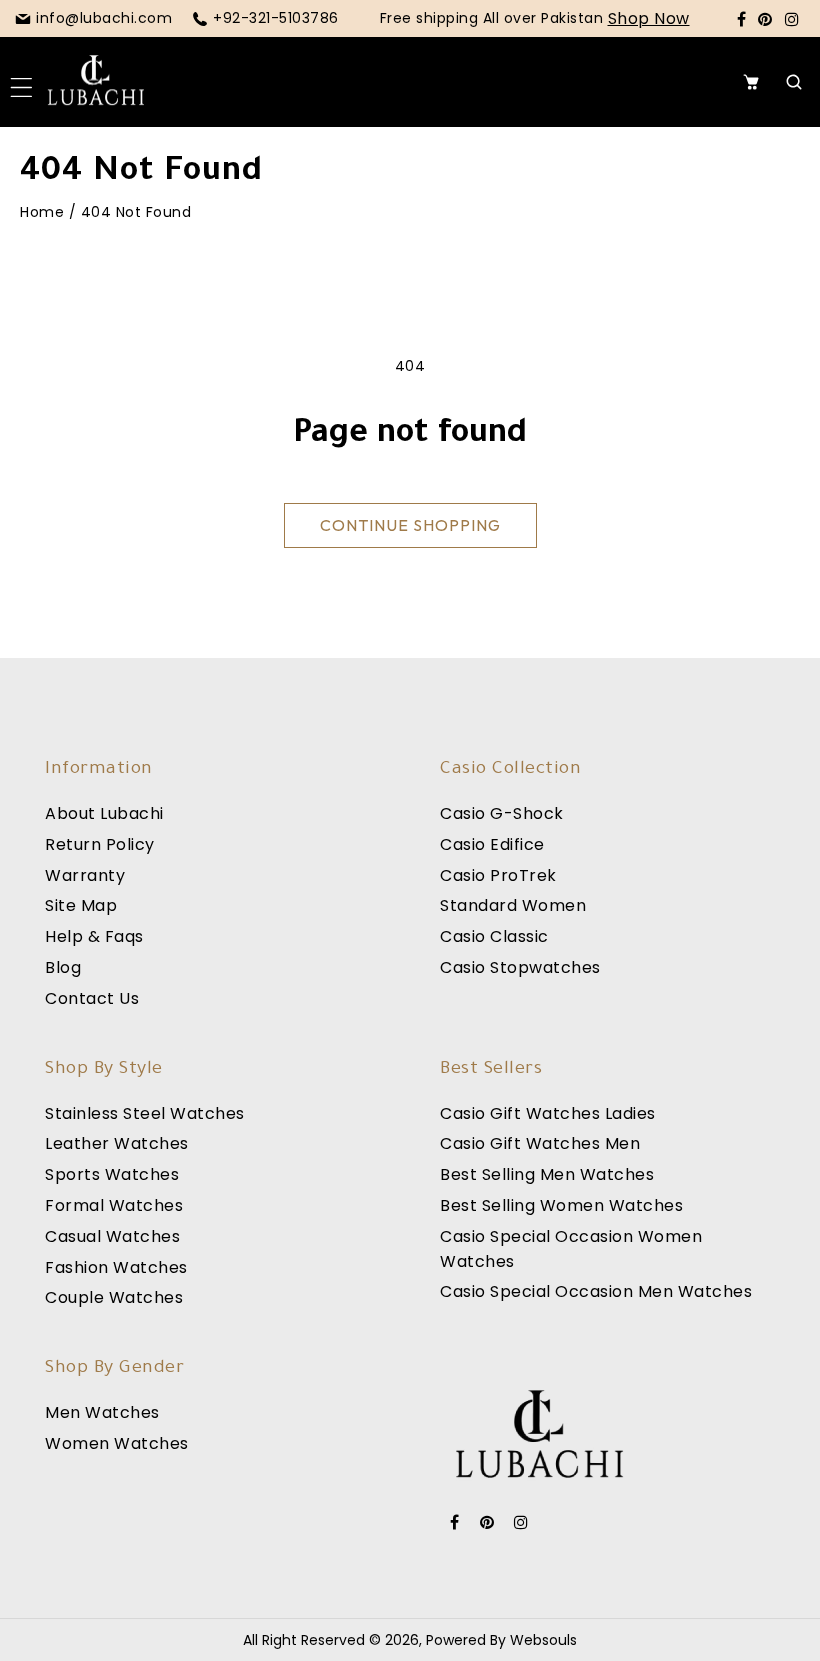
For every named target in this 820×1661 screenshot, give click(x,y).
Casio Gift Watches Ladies (548, 1113)
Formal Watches (114, 1205)
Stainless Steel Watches (145, 1113)
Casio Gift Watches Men (540, 1143)
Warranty (85, 875)
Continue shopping (410, 525)
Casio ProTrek (498, 875)
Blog (63, 967)
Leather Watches (117, 1143)
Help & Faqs (94, 936)
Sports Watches (112, 1174)
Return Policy (100, 844)
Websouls (543, 1640)
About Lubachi (104, 813)
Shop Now (649, 18)
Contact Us (92, 998)
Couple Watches (114, 1297)
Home (42, 212)
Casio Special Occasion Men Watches (596, 1291)
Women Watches (117, 1443)
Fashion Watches (116, 1267)
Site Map (81, 905)
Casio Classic (494, 936)
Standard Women (513, 905)
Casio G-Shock (502, 813)
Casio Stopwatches (520, 967)
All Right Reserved (304, 1640)
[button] (26, 82)
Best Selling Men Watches (547, 1174)
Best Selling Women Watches (561, 1205)
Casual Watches (112, 1236)
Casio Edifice (492, 844)
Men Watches (102, 1412)
